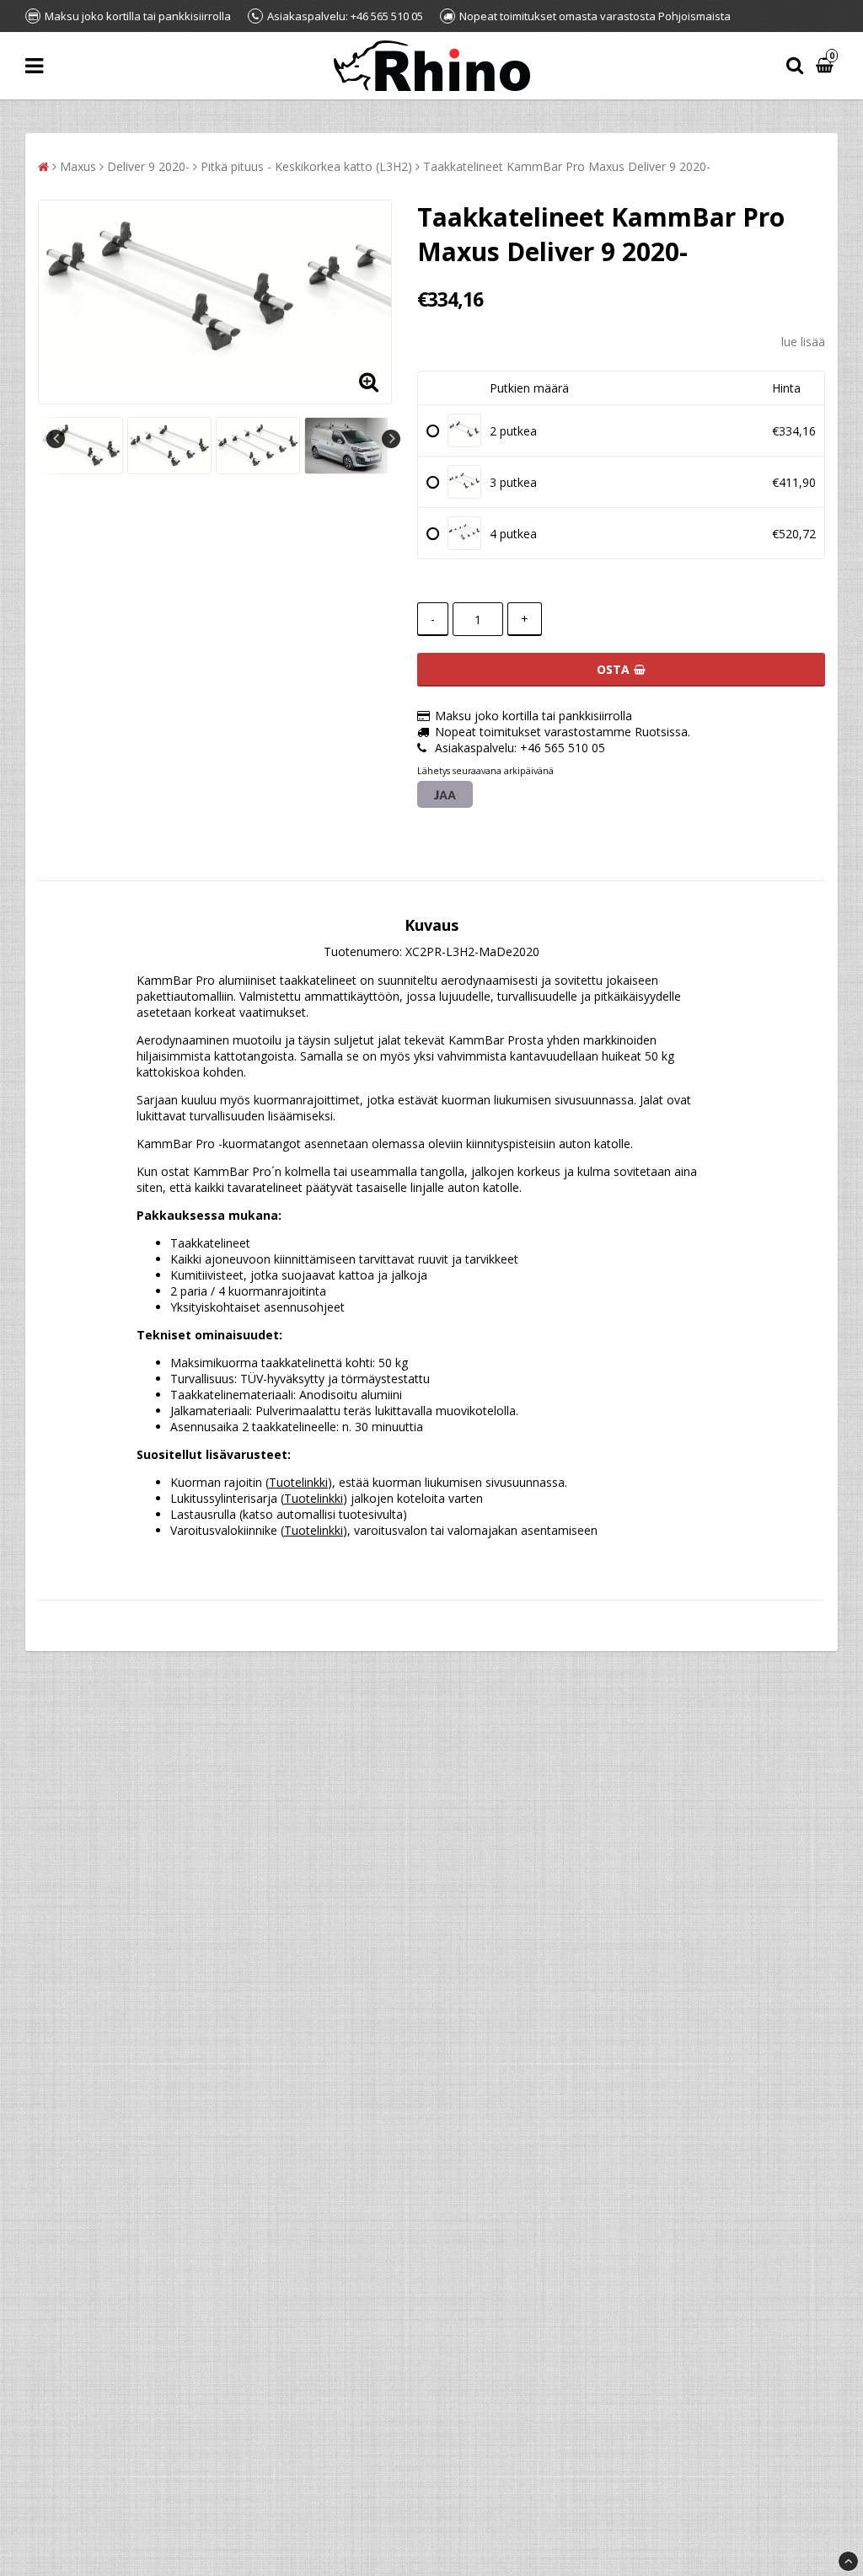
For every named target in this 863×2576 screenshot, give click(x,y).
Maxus (78, 166)
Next (391, 439)
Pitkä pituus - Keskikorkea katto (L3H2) (306, 166)
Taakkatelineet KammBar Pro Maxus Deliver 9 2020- (567, 166)
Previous (56, 439)
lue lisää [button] (803, 342)
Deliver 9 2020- (148, 166)
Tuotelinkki (298, 1482)
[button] (827, 66)
